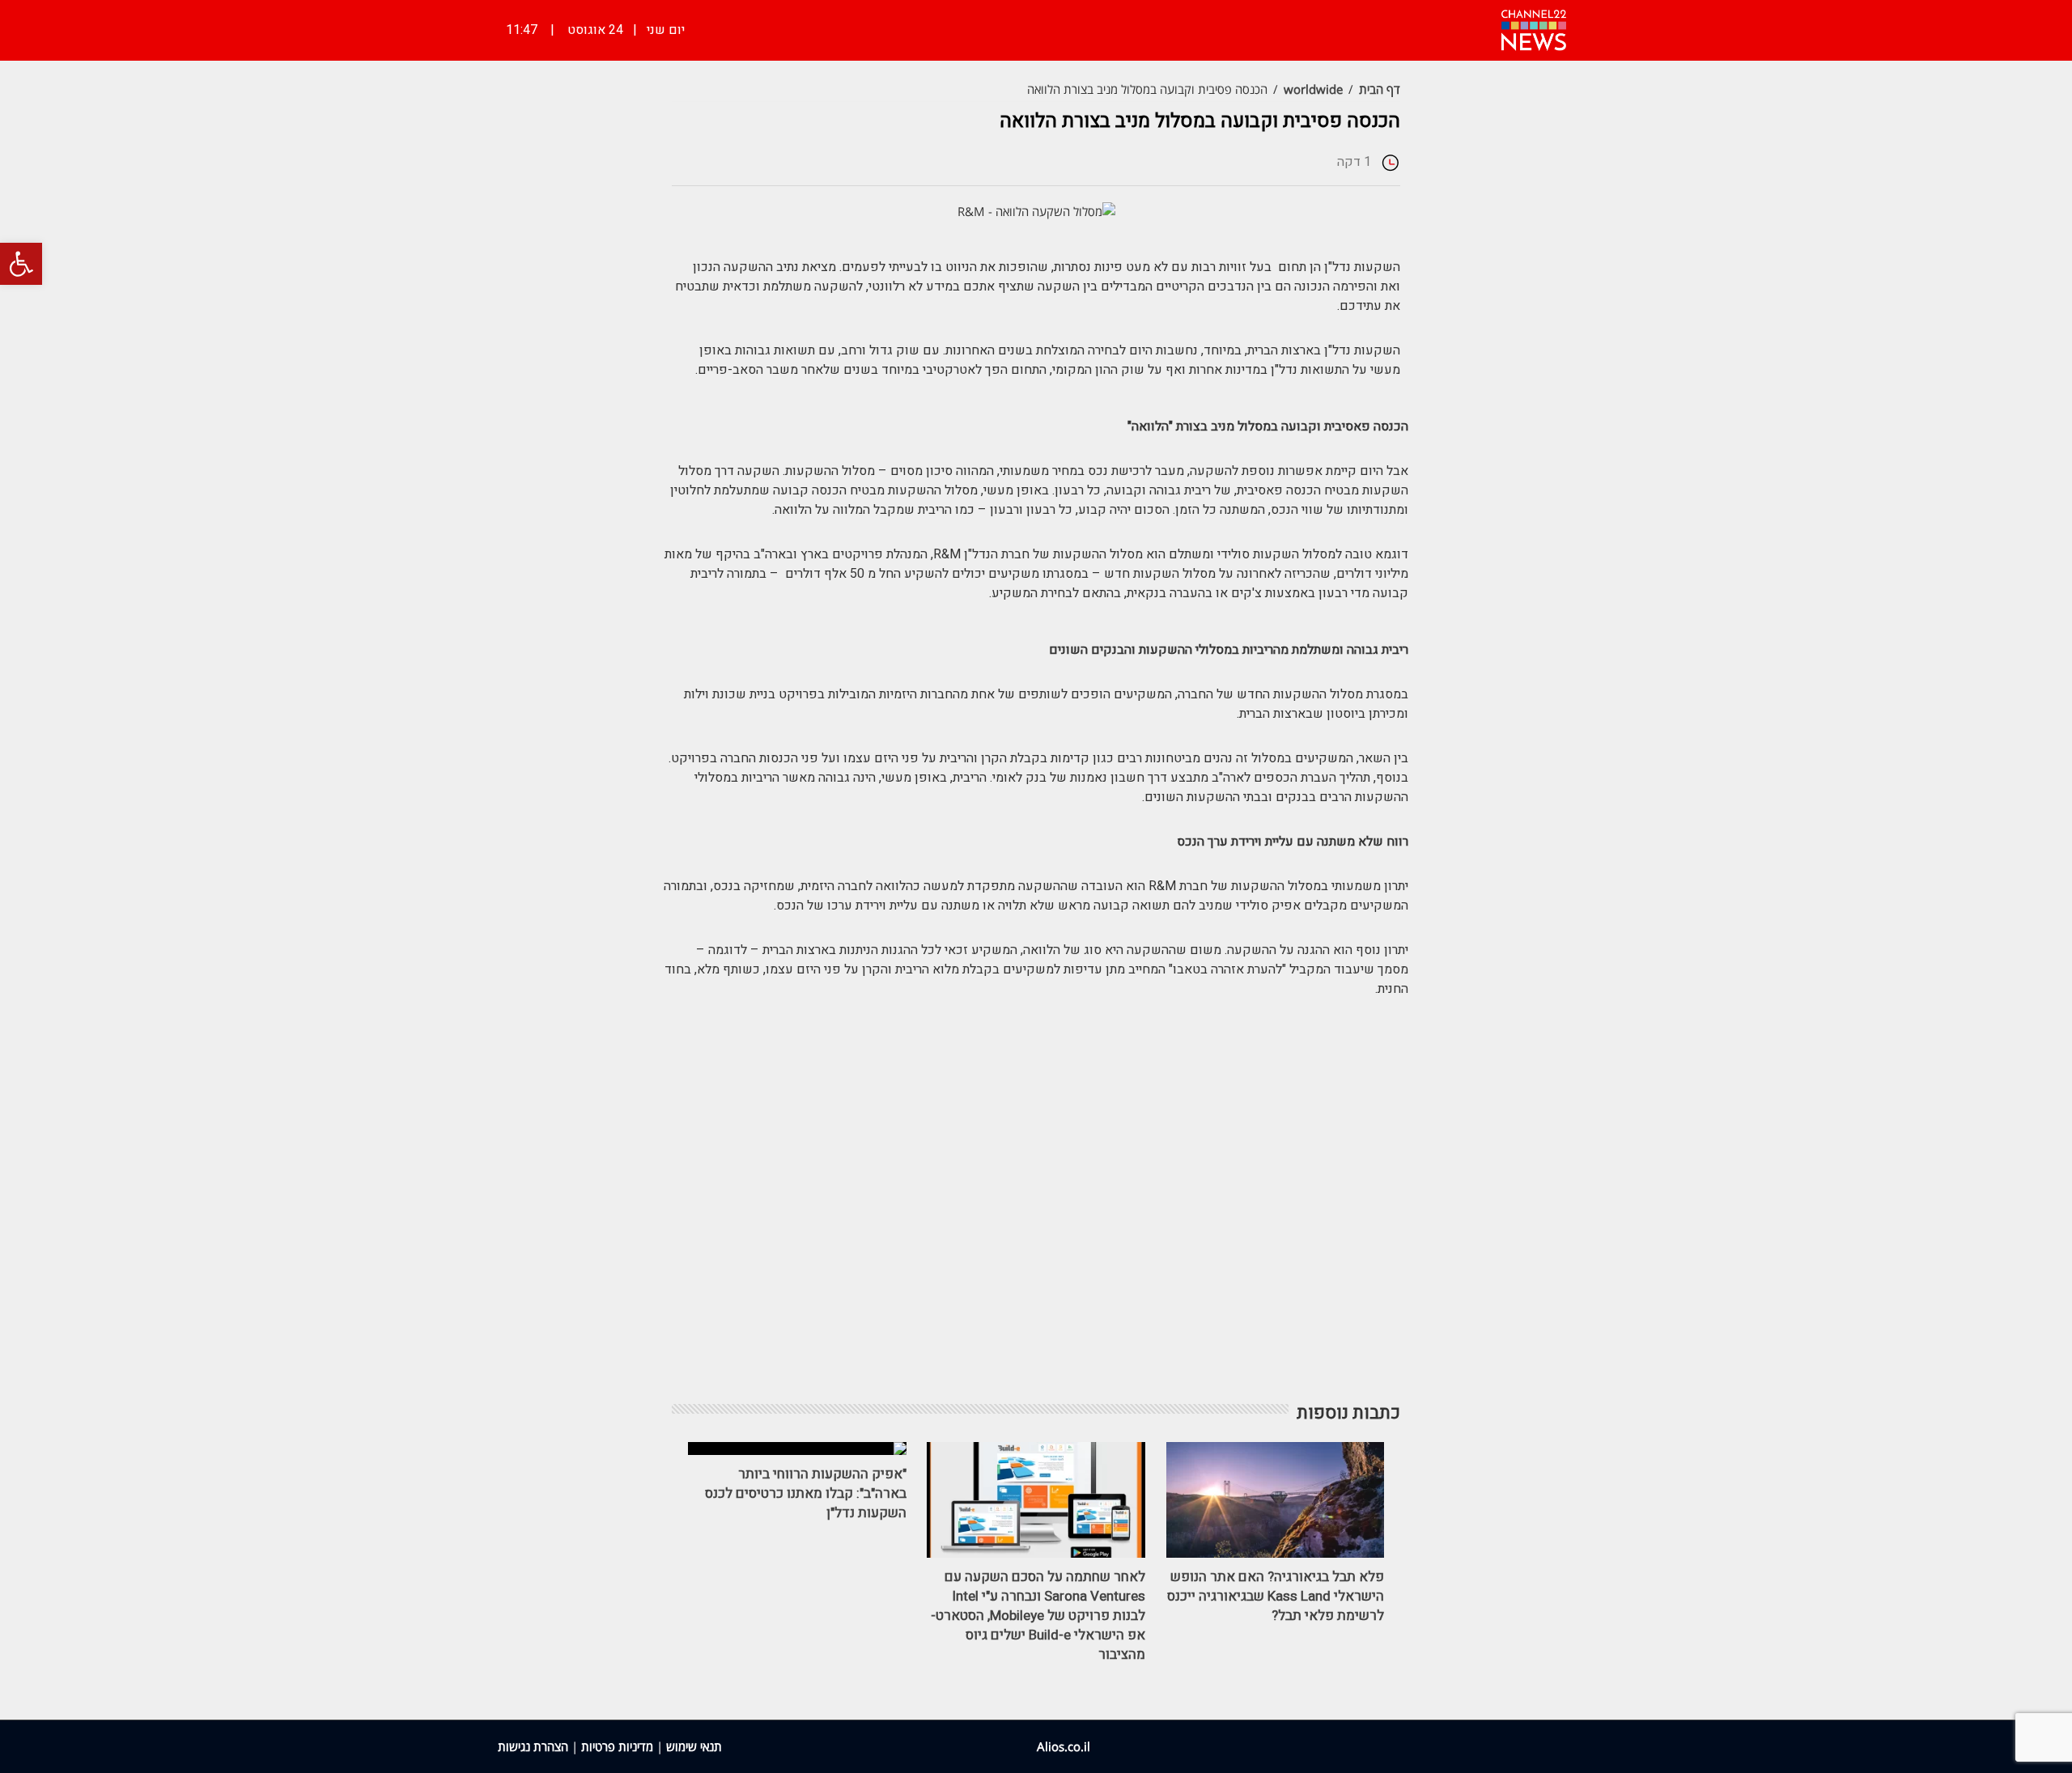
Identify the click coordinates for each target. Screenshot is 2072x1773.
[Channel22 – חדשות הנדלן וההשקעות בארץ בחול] (1534, 28)
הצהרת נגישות (533, 1746)
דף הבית (1380, 89)
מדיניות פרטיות (617, 1746)
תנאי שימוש (694, 1746)
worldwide (1313, 89)
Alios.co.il (1064, 1746)
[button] (21, 264)
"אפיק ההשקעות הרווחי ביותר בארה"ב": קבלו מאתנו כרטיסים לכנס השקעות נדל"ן (806, 1493)
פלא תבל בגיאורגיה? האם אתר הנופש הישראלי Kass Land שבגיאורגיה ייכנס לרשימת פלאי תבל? (1276, 1596)
